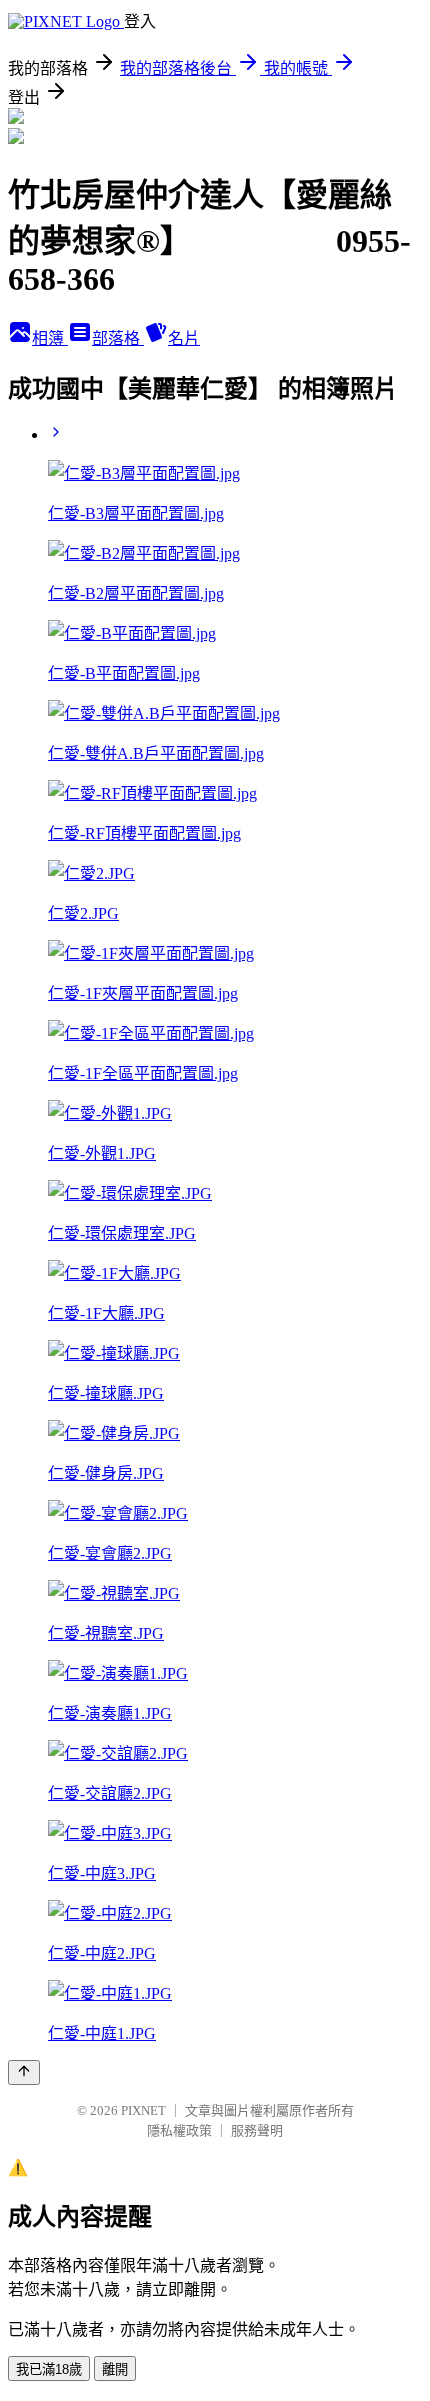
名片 (184, 338)
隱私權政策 (179, 2130)
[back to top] (24, 2072)
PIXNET (143, 2110)
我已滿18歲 (49, 2369)
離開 (115, 2369)
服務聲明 (257, 2130)
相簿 (50, 338)
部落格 (118, 338)
